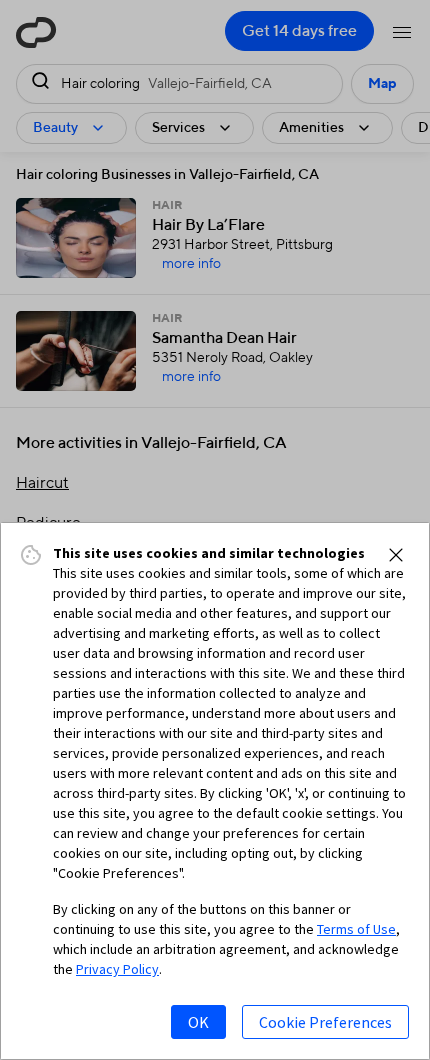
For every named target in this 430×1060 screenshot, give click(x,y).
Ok (198, 1022)
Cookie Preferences (325, 1022)
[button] (396, 555)
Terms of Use (356, 929)
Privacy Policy (117, 969)
